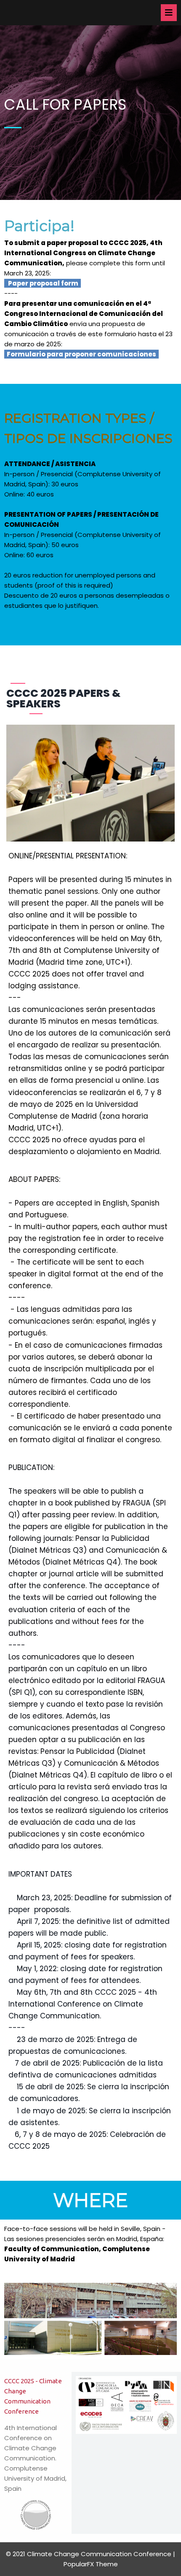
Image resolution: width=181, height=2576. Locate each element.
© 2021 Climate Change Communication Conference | (90, 2554)
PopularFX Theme (91, 2564)
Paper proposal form (43, 283)
